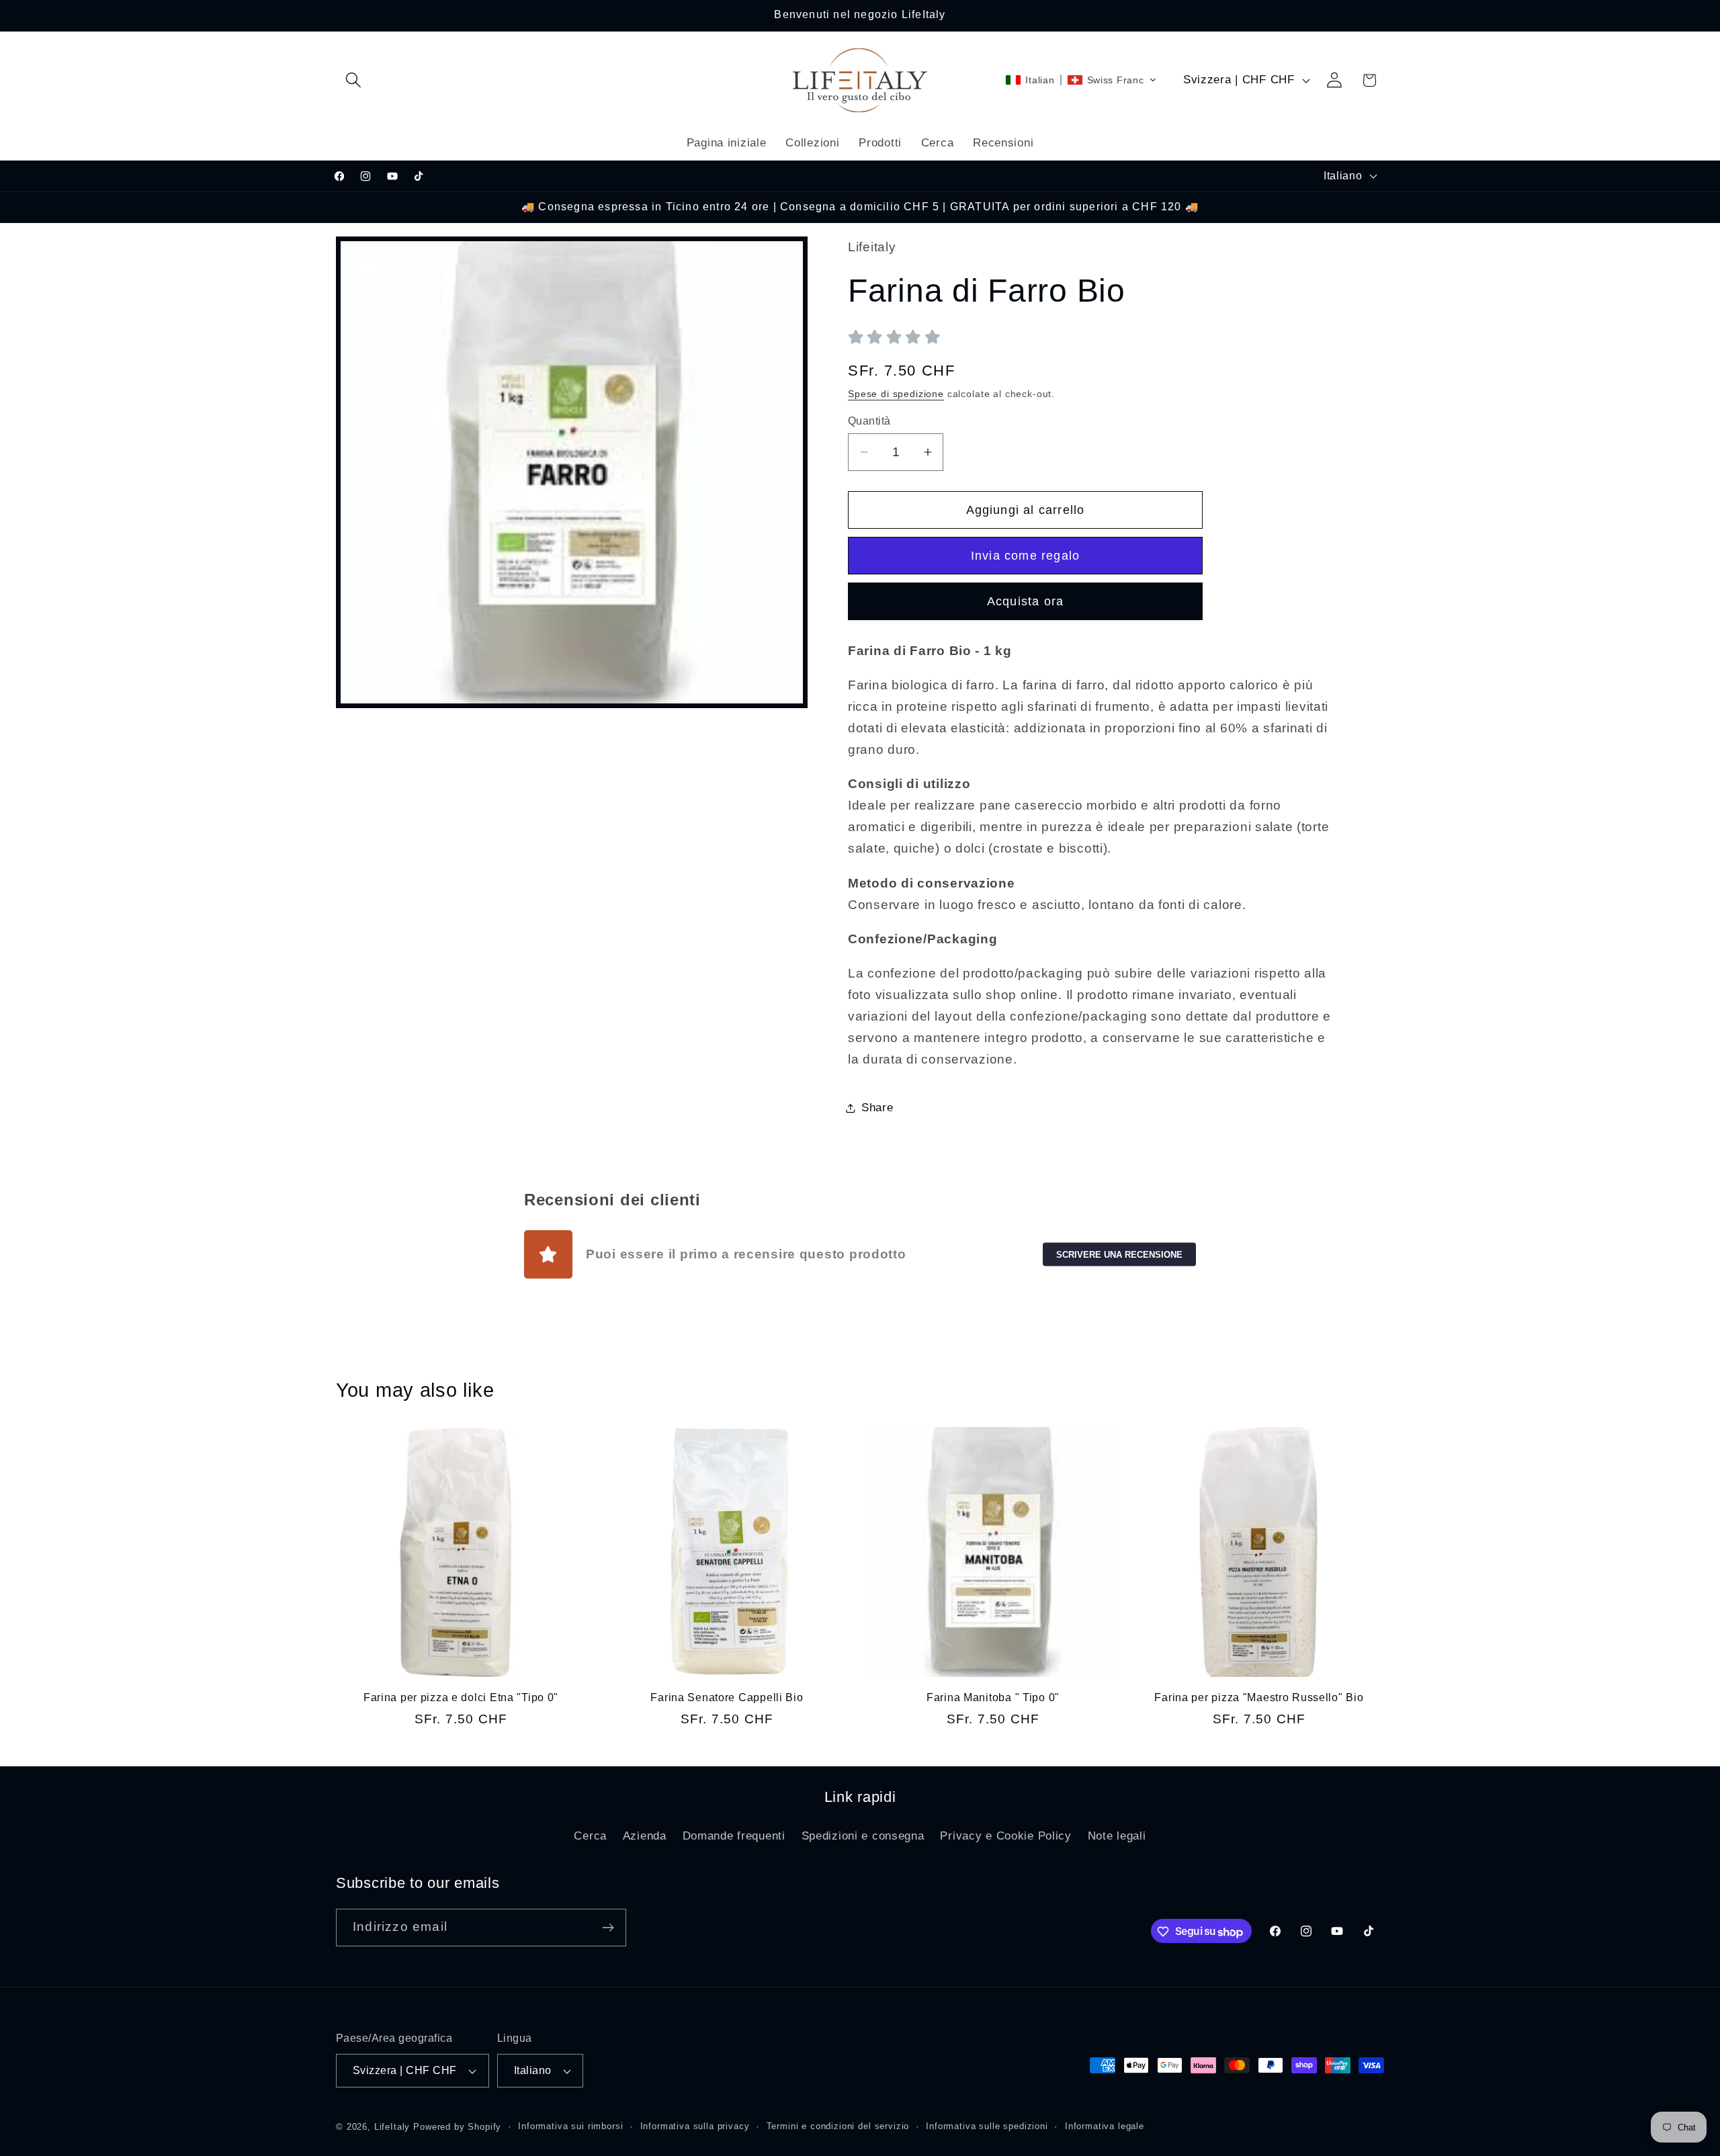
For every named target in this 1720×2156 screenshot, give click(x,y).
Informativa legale (1105, 2126)
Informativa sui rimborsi (570, 2126)
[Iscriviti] (608, 1928)
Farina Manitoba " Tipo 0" (993, 1697)
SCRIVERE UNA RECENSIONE (1119, 1254)
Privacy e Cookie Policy (1006, 1836)
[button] (354, 80)
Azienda (645, 1836)
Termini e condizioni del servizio (838, 2126)
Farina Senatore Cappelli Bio (727, 1697)
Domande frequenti (734, 1836)
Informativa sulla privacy (695, 2126)
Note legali (1117, 1836)
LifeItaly (392, 2127)
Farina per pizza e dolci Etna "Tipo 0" (461, 1697)
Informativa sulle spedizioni (987, 2126)
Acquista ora (1025, 601)
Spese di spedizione (896, 394)
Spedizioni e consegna (863, 1836)
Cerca (590, 1836)
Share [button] (877, 1108)
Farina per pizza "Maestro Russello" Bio (1259, 1697)
